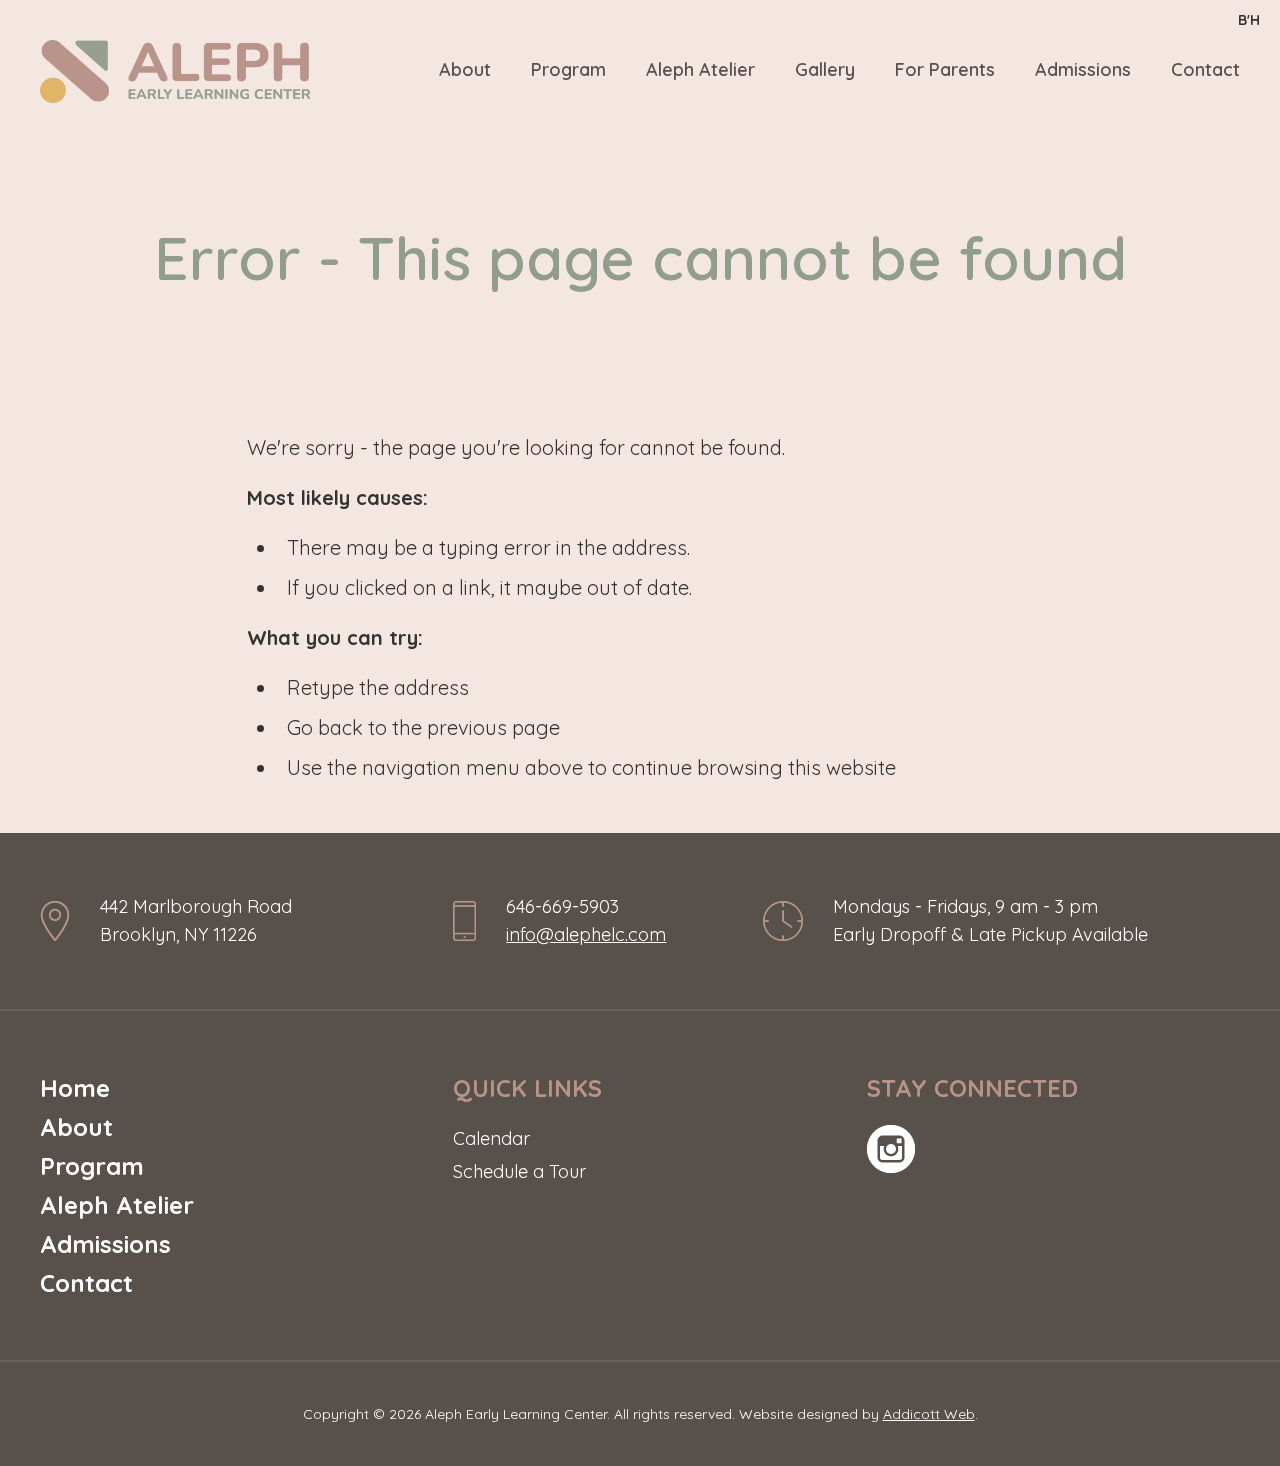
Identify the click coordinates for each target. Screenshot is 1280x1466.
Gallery (825, 69)
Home (75, 1088)
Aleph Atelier (700, 69)
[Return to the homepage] (175, 71)
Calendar (491, 1138)
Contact (1205, 69)
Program (568, 69)
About (465, 69)
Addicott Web (929, 1414)
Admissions (1083, 69)
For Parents (945, 69)
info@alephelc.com (586, 934)
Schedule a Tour (519, 1171)
